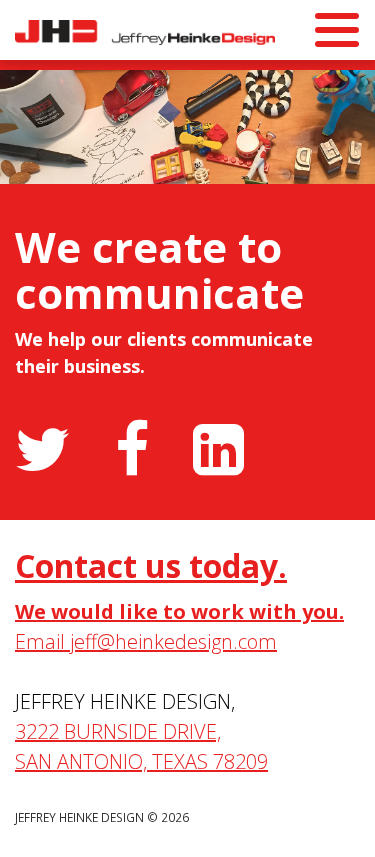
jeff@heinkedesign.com (173, 641)
